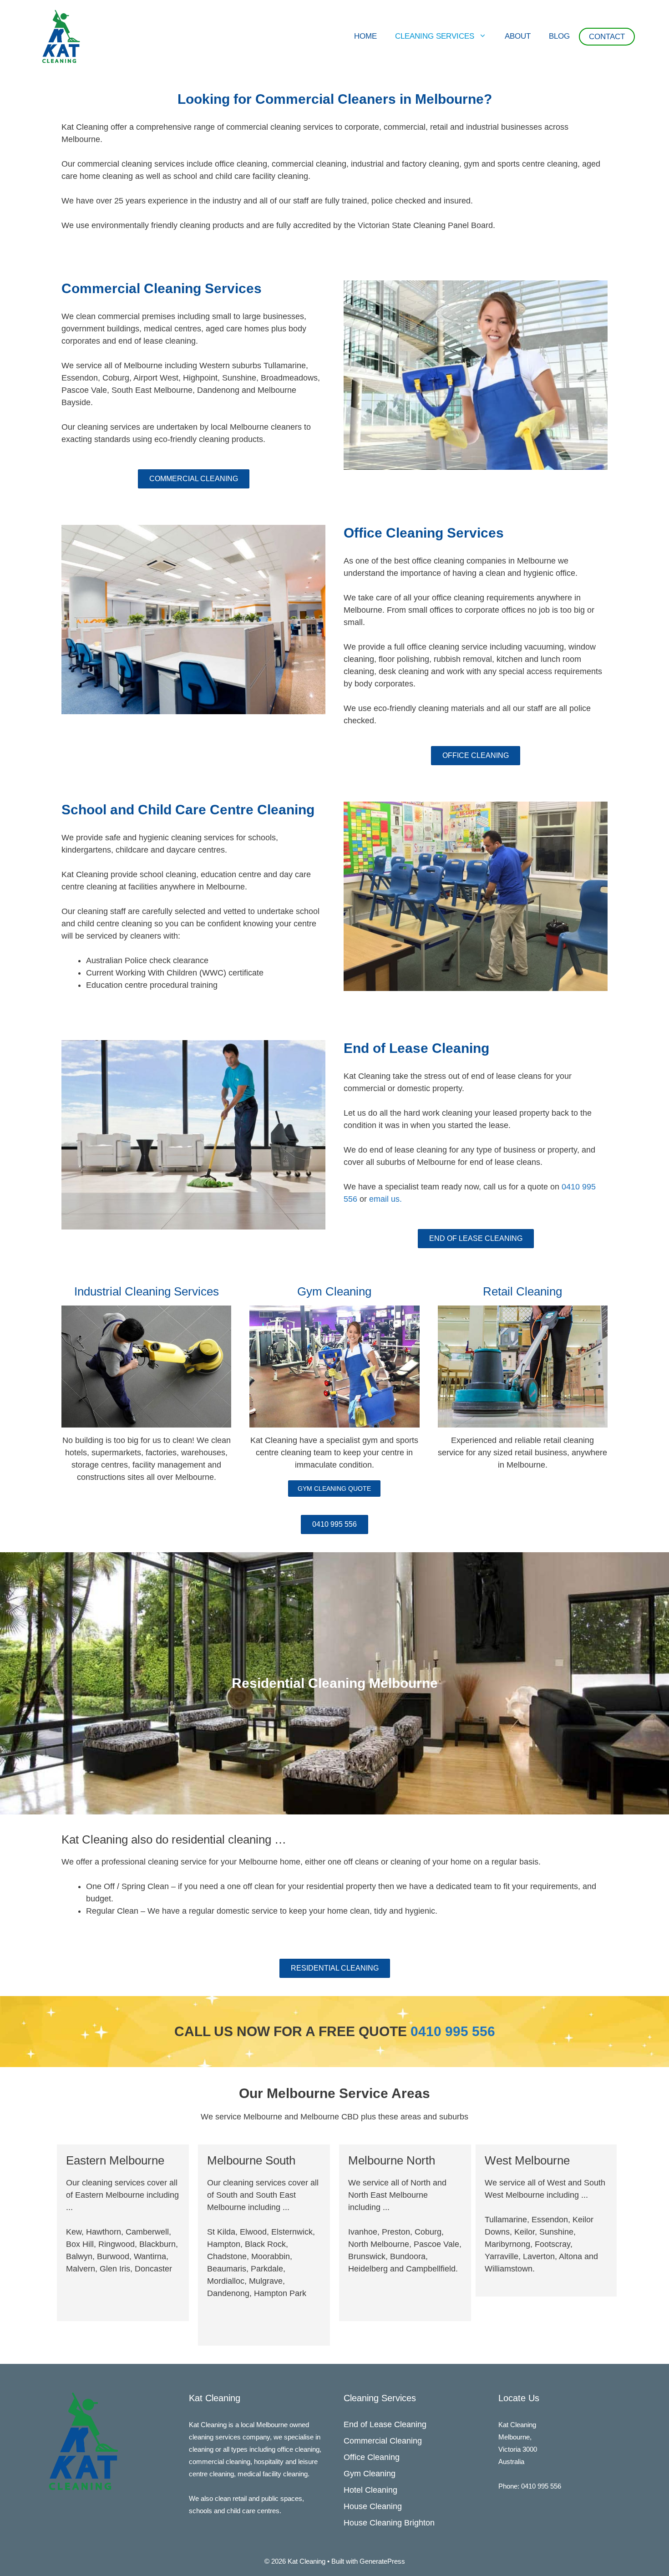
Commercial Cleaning (383, 2441)
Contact (607, 37)
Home (365, 36)
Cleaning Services (435, 36)
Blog (559, 36)
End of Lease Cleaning (385, 2424)
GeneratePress (382, 2561)
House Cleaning (373, 2506)
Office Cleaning (372, 2457)
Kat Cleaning (208, 2425)
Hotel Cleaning (370, 2490)
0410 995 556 (453, 2031)
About (518, 36)
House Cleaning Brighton (389, 2523)
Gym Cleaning (370, 2474)
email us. (385, 1199)
